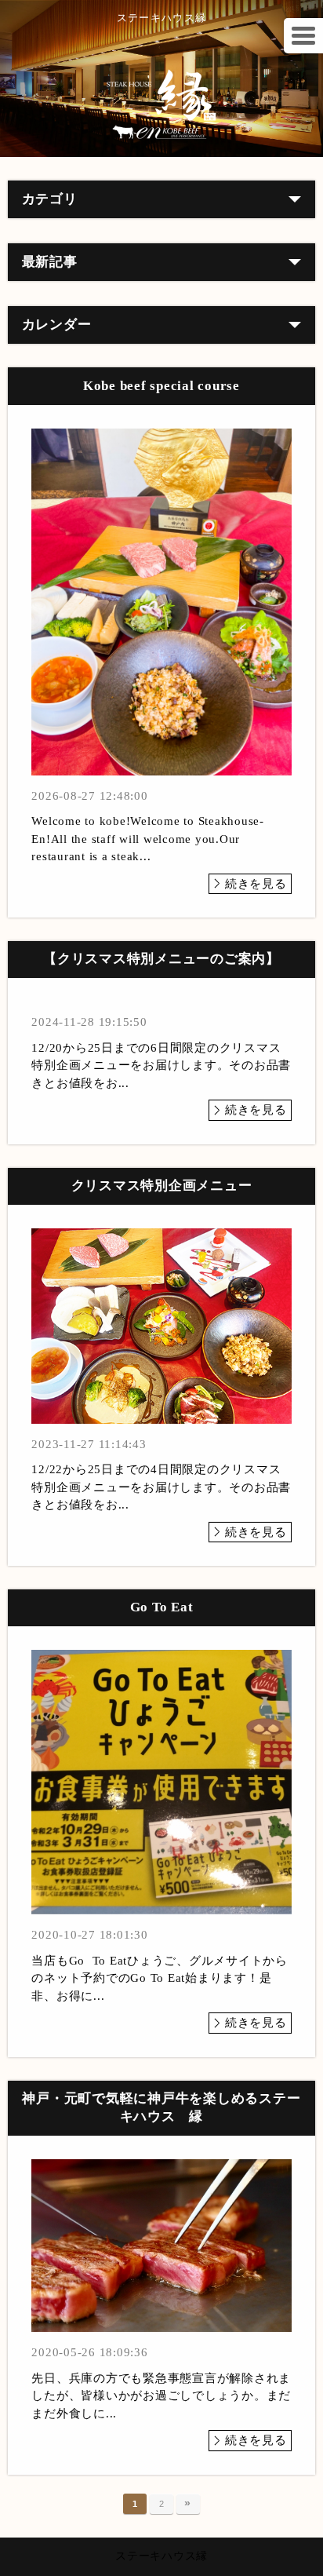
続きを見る (256, 884)
